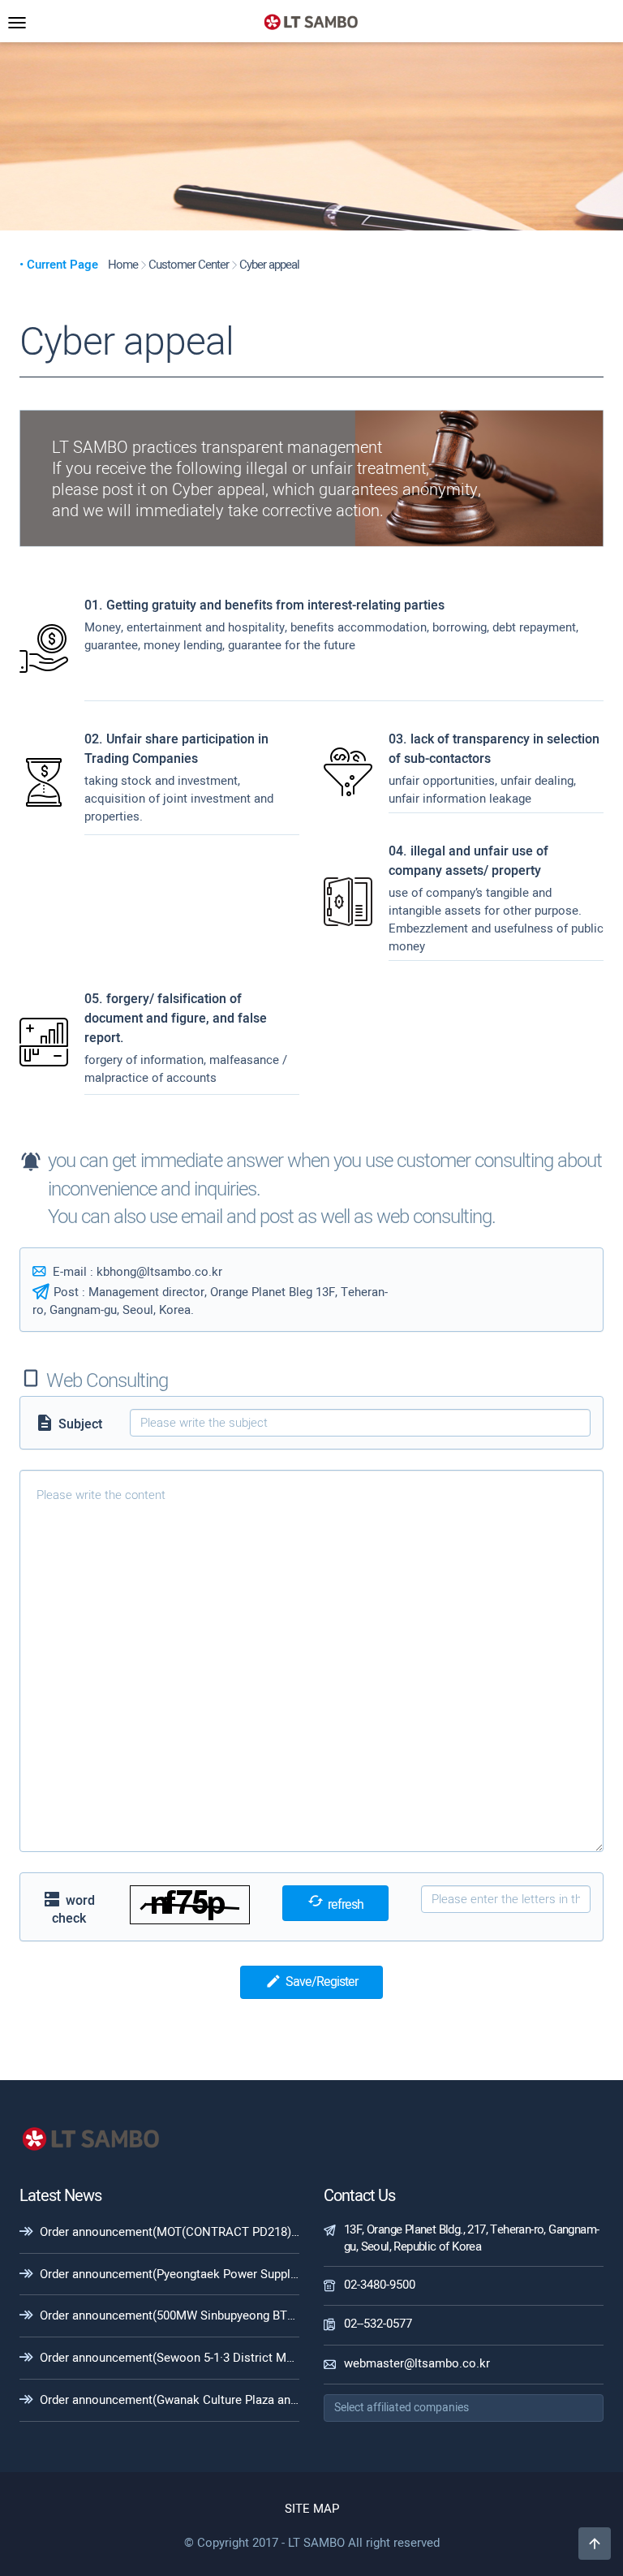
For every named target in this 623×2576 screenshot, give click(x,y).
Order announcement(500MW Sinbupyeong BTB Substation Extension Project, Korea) (268, 2315)
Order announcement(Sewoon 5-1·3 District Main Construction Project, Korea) (250, 2358)
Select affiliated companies (402, 2408)
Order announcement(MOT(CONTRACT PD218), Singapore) (198, 2232)
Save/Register (311, 1982)
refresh (335, 1904)
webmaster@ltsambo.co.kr (417, 2363)
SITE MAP (312, 2509)
